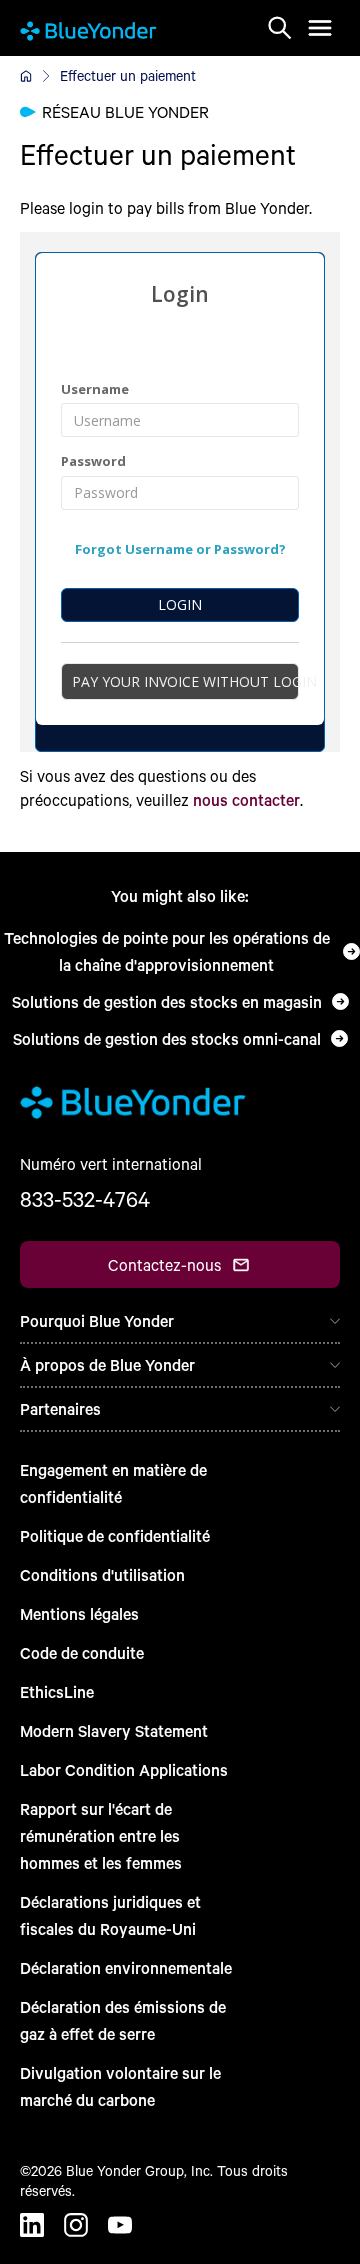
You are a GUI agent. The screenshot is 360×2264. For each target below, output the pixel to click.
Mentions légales (79, 1613)
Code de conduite (82, 1652)
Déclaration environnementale (126, 1967)
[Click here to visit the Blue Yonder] (26, 76)
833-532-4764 (85, 1199)
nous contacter (246, 799)
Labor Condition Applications (124, 1769)
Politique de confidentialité (115, 1535)
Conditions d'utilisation (102, 1574)
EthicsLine (57, 1691)
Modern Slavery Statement (114, 1730)
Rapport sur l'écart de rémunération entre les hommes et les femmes (101, 1835)
